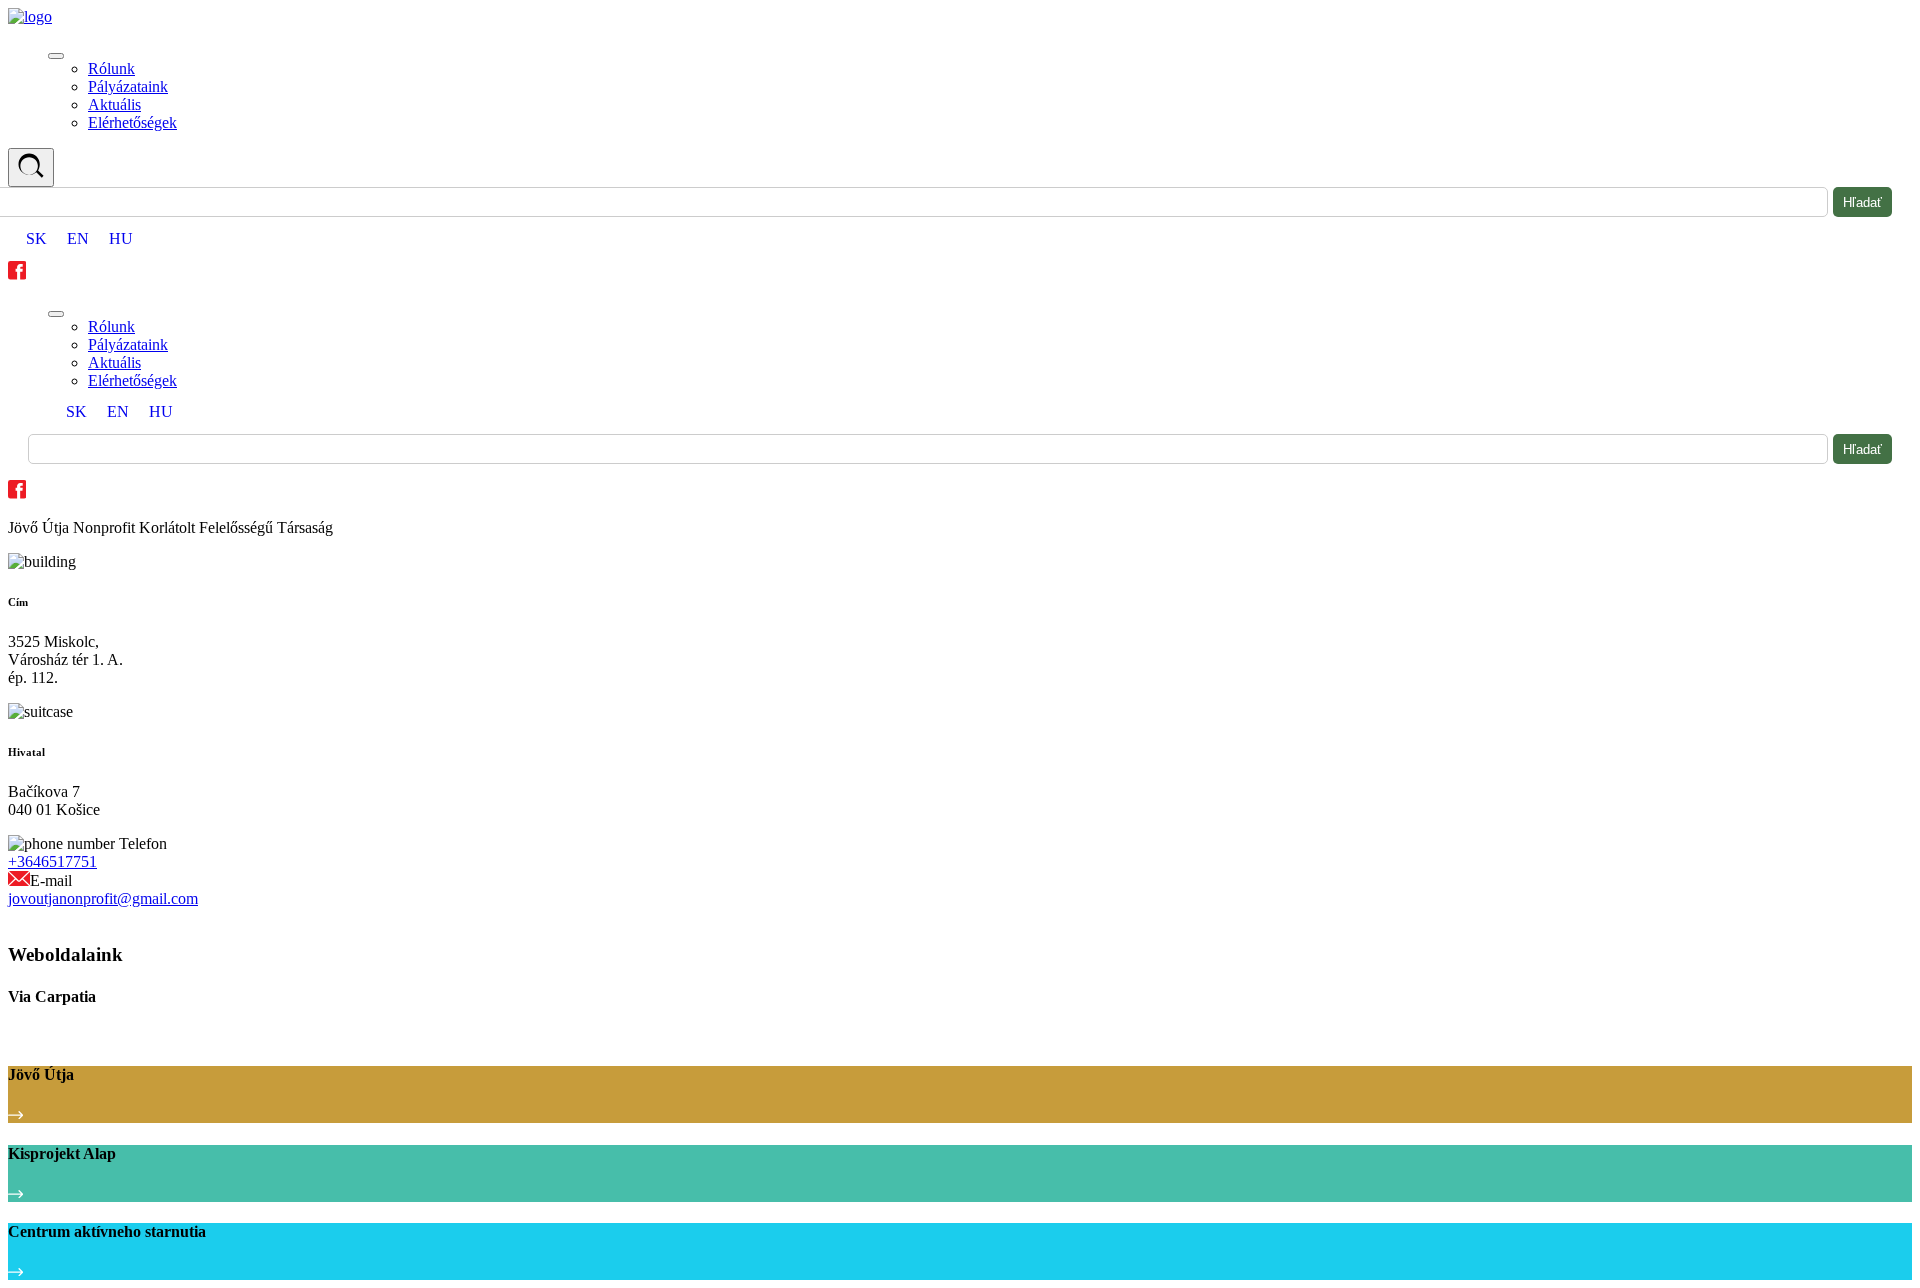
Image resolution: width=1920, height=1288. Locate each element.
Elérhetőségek (132, 122)
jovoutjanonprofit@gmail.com (103, 898)
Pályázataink (128, 86)
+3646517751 (52, 861)
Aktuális (114, 104)
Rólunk (111, 68)
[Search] (31, 167)
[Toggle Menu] (56, 56)
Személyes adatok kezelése (83, 917)
